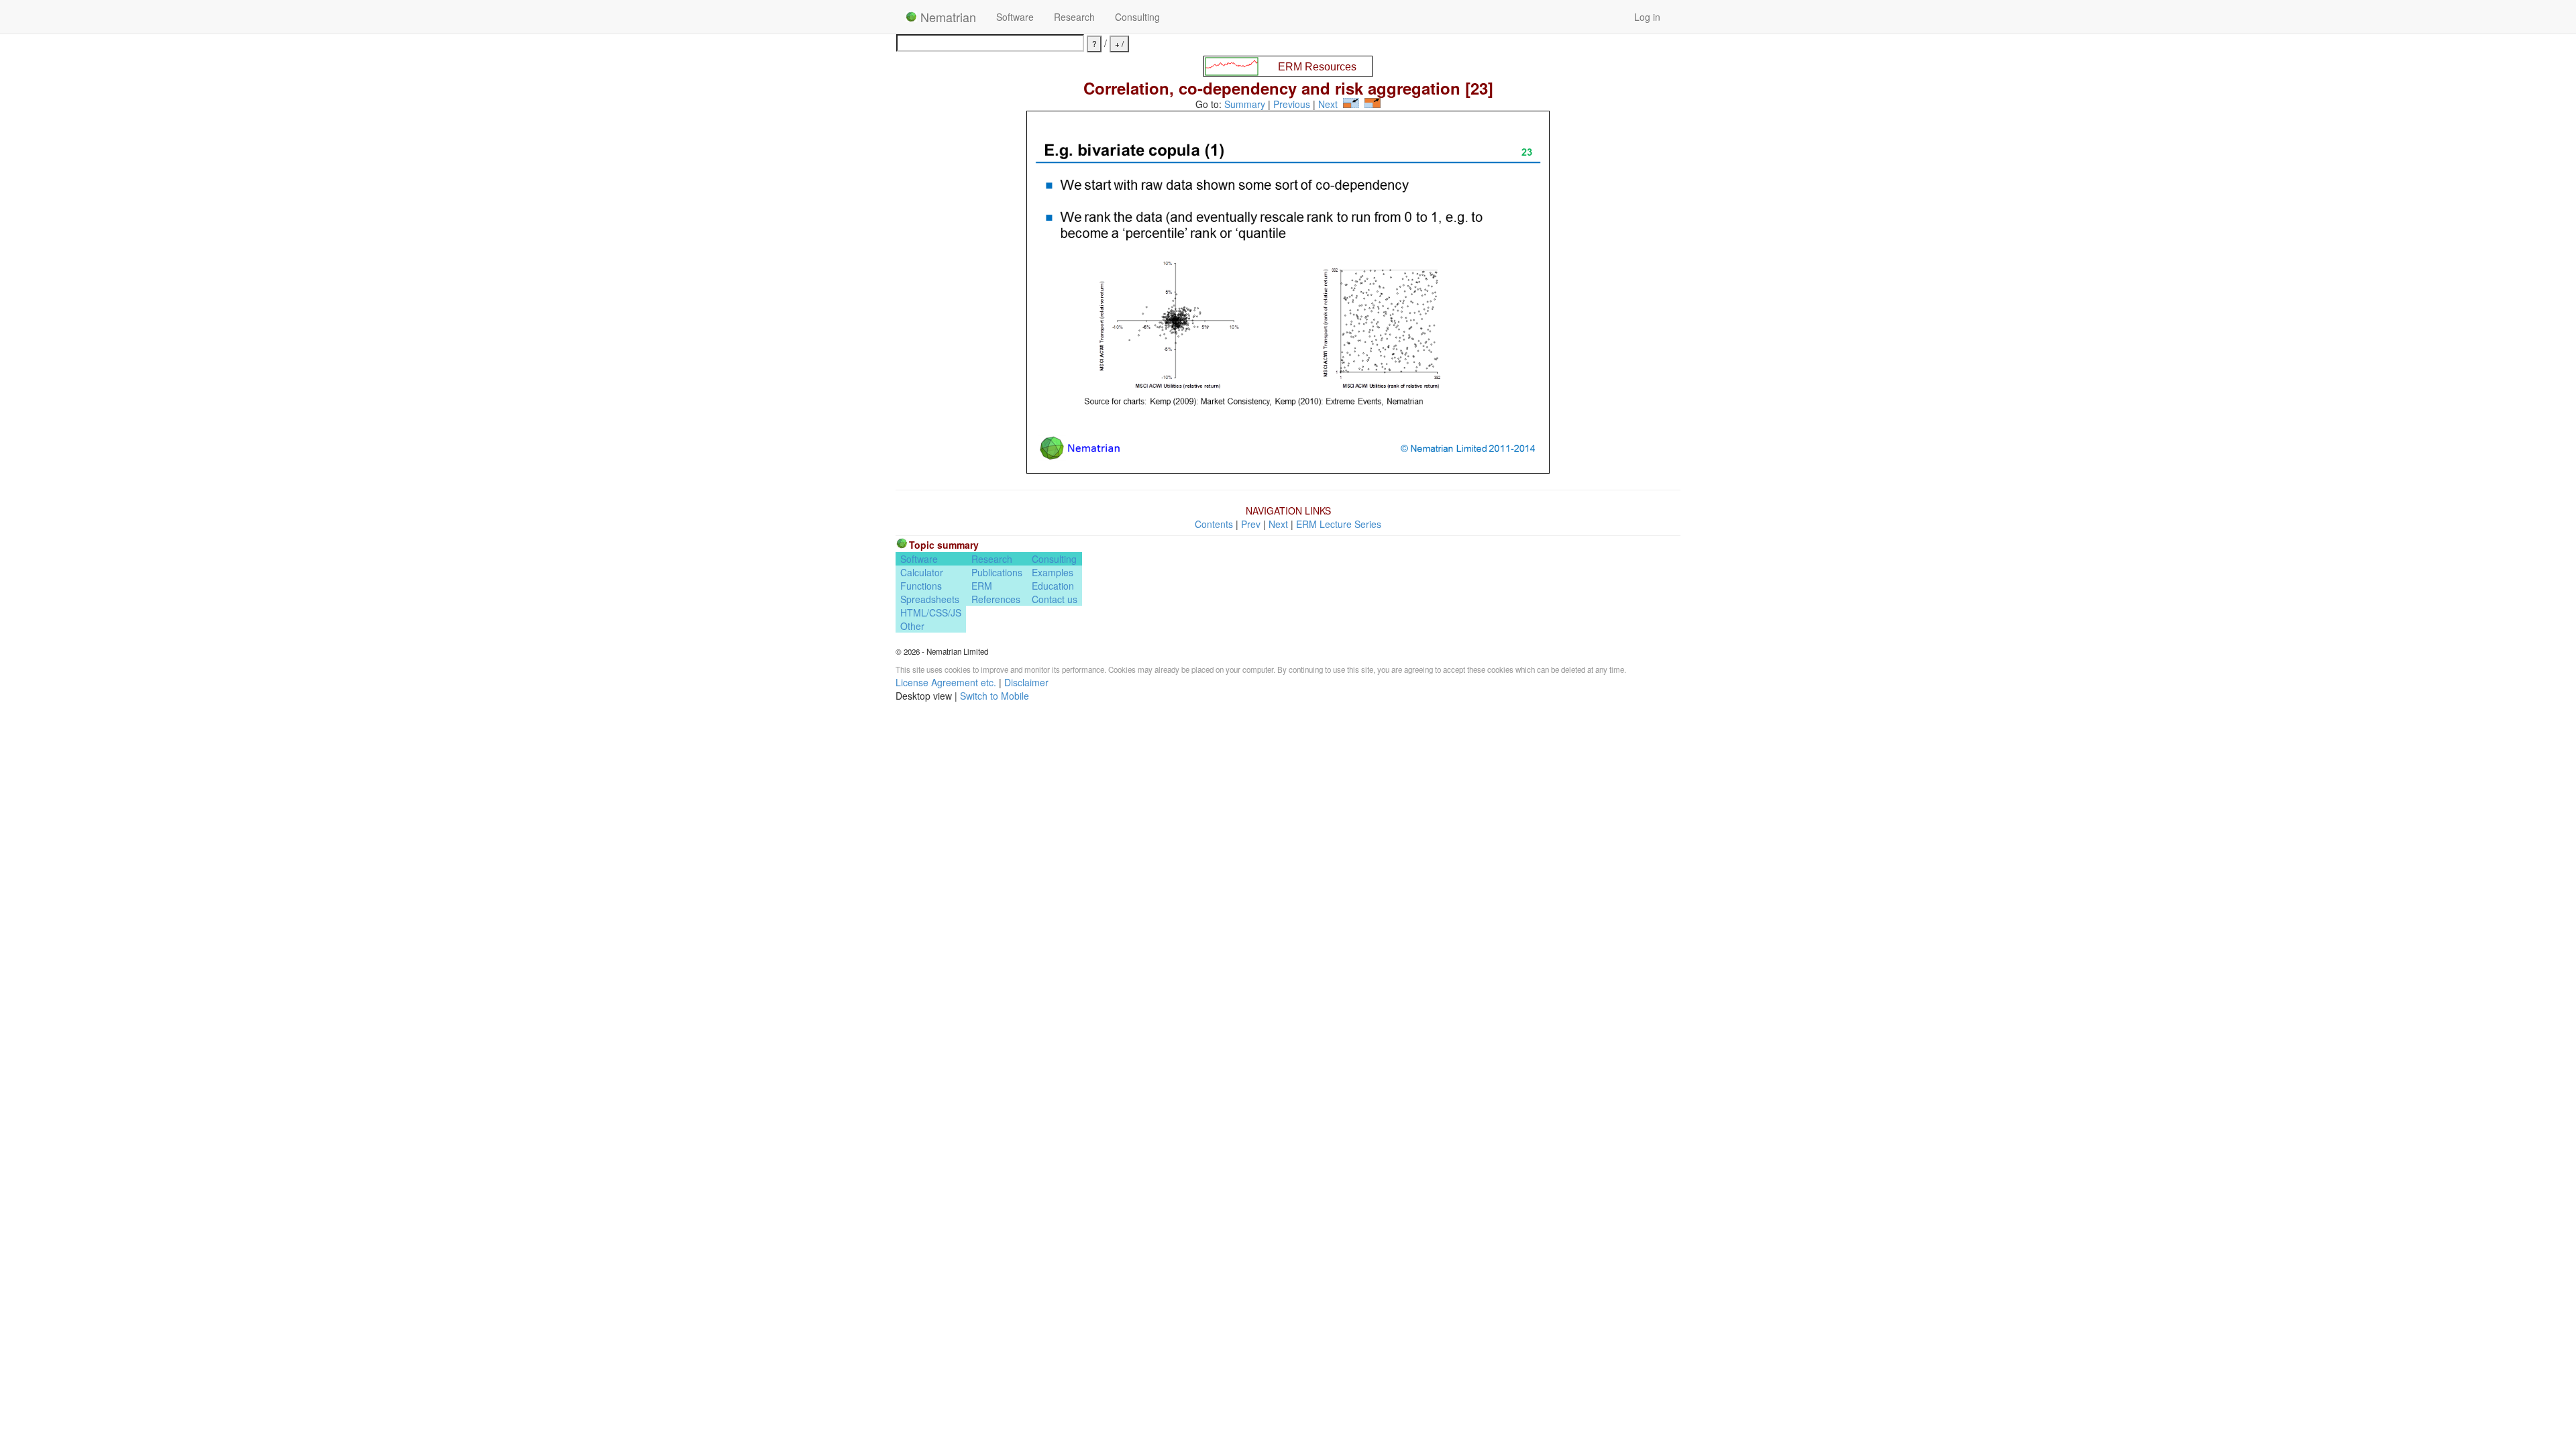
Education (1053, 586)
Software (1015, 17)
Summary (1245, 104)
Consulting (1137, 17)
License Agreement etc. (946, 682)
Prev (1251, 524)
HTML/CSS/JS (931, 612)
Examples (1053, 572)
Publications (997, 572)
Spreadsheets (930, 599)
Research (1074, 17)
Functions (921, 586)
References (996, 599)
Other (912, 626)
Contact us (1055, 599)
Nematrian (947, 17)
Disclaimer (1026, 682)
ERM (982, 586)
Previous (1292, 104)
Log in (1647, 17)
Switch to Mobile (995, 696)
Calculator (922, 572)
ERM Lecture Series (1339, 524)
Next (1328, 104)
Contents (1214, 524)
